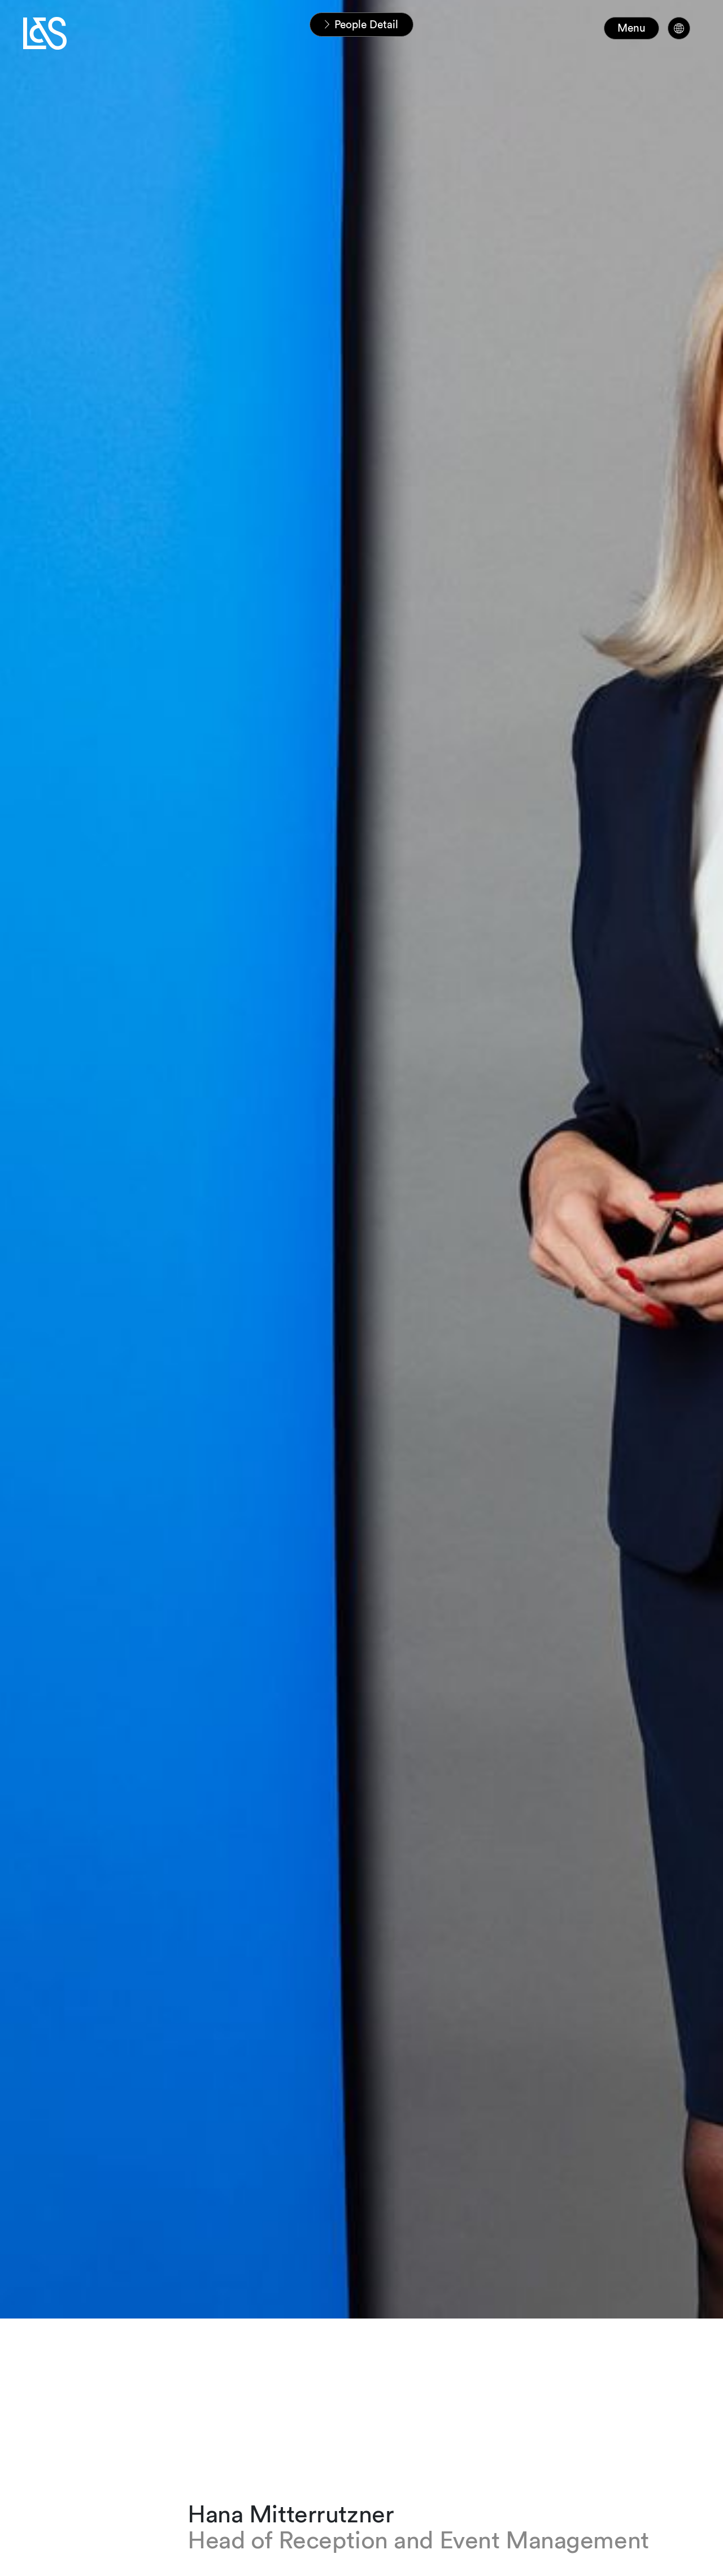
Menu (631, 28)
